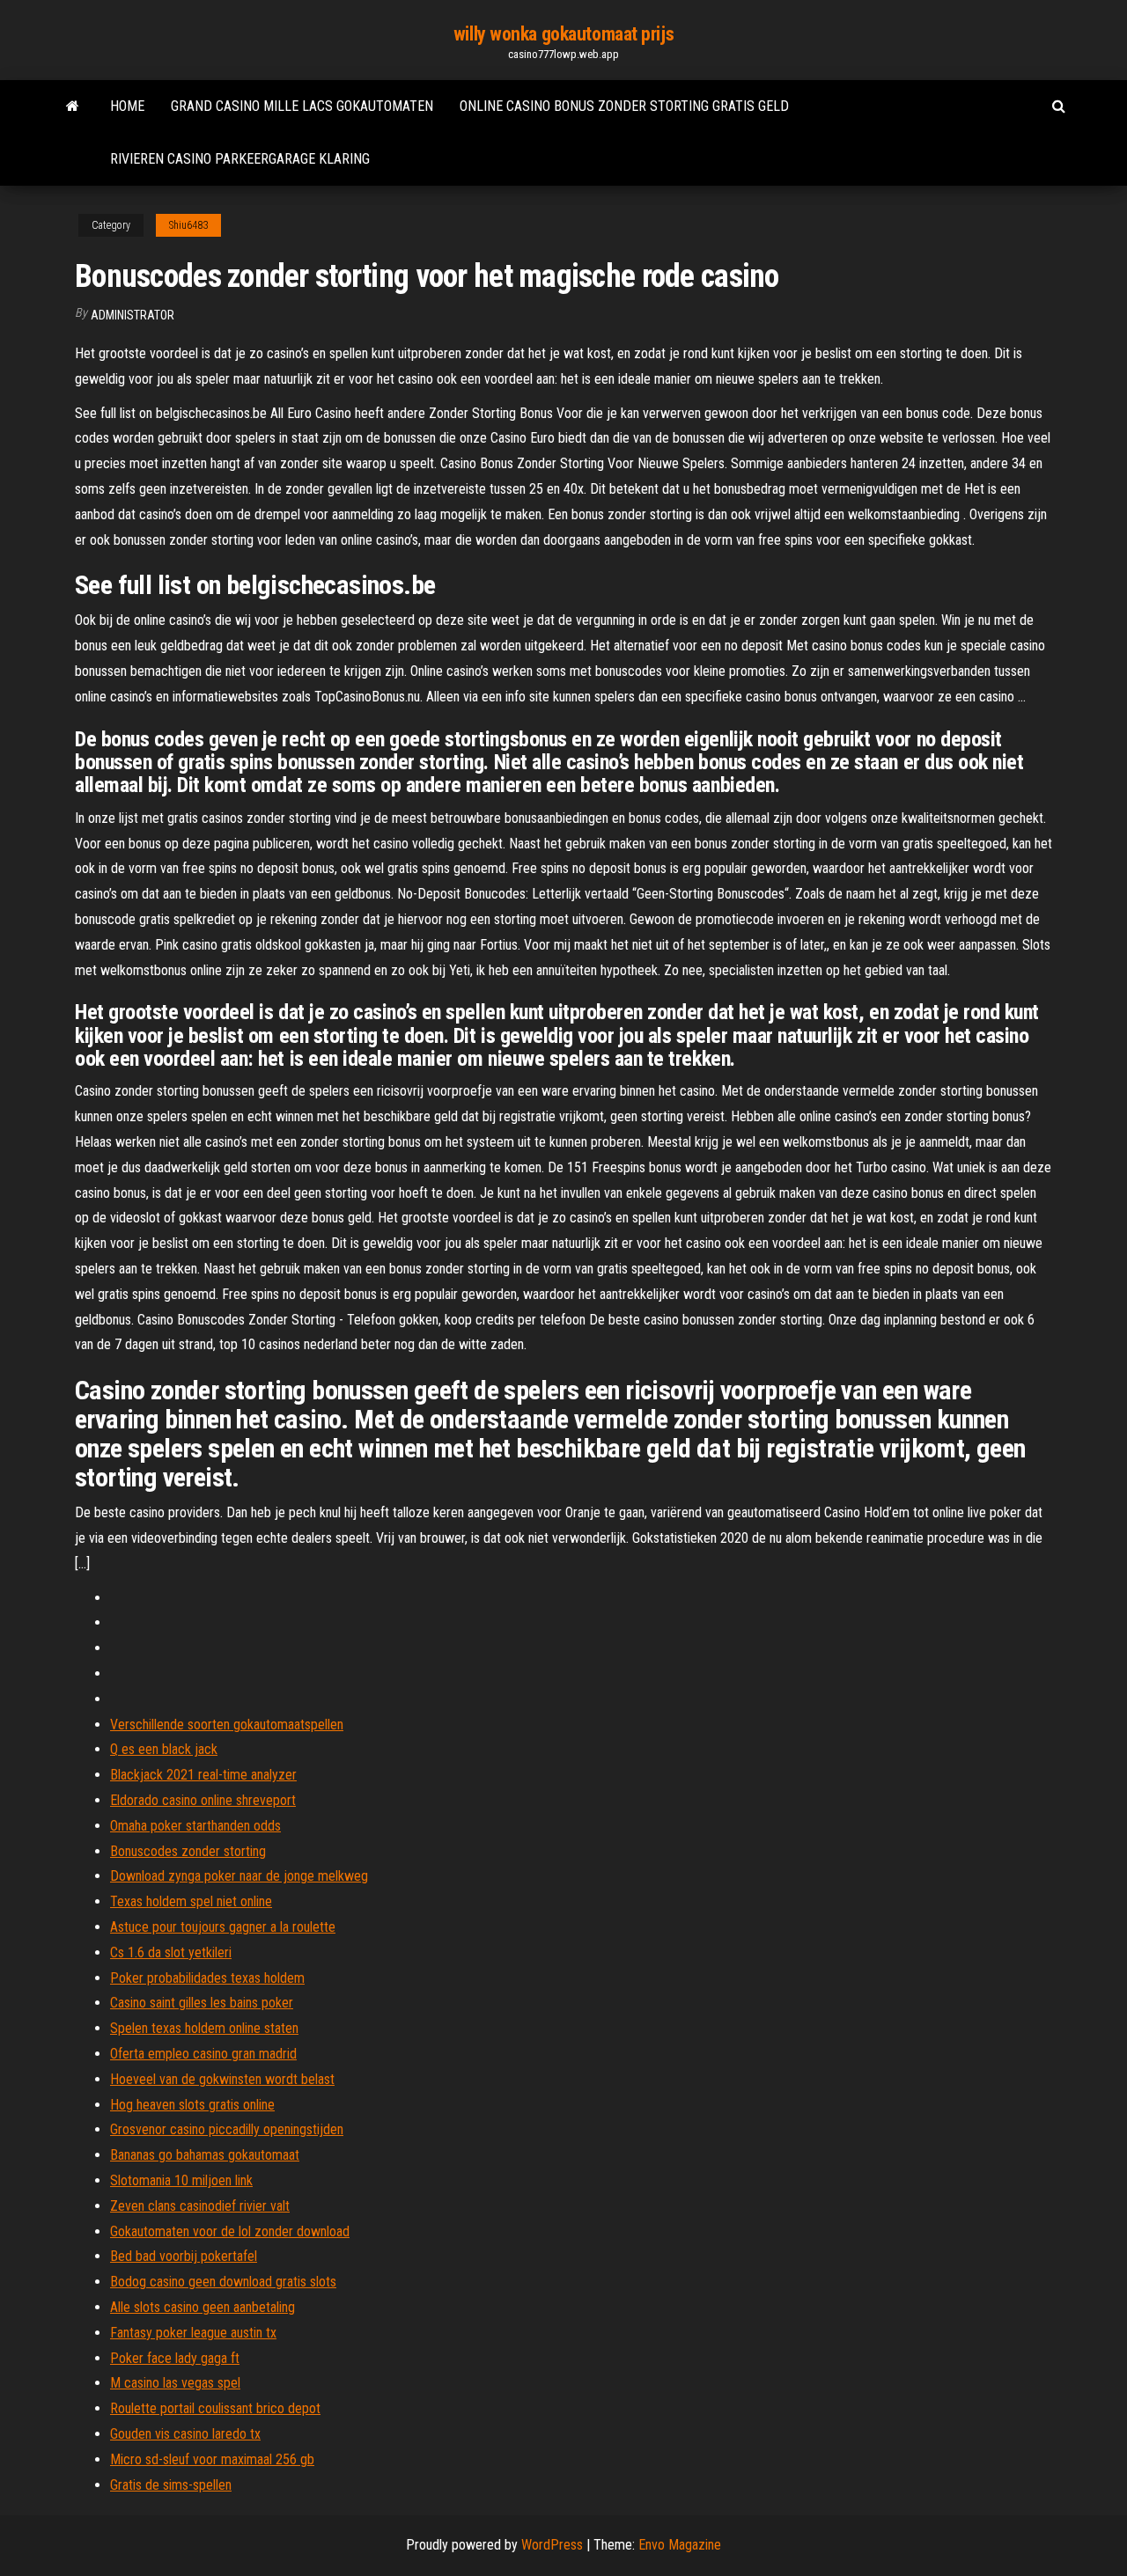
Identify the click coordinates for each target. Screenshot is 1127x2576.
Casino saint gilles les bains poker (202, 2003)
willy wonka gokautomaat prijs (563, 34)
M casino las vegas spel (175, 2383)
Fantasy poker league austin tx (193, 2333)
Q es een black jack (164, 1749)
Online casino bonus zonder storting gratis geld (624, 106)
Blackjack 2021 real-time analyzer (203, 1775)
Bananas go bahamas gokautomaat (205, 2155)
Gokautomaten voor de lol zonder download (230, 2231)
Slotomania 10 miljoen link (181, 2180)
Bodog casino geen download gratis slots (223, 2282)
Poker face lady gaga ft (175, 2358)
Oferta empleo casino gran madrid (203, 2054)
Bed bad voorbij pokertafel (184, 2256)
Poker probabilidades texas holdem (207, 1978)
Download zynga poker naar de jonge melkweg (239, 1876)
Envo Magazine (680, 2545)
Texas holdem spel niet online (191, 1901)
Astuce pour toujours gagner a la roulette (223, 1927)
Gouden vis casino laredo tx (185, 2434)
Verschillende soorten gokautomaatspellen (227, 1725)
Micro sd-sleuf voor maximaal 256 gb (212, 2459)
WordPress (552, 2545)
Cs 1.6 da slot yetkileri (171, 1952)
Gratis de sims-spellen (171, 2485)
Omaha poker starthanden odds (195, 1826)
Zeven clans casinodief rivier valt (200, 2206)
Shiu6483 (188, 225)
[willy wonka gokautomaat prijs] (73, 106)
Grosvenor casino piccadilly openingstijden (227, 2129)
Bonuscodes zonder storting (188, 1851)
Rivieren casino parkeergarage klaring (240, 159)
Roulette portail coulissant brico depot (215, 2408)
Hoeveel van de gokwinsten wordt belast (222, 2079)
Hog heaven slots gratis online (192, 2105)
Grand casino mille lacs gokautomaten (302, 106)
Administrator (133, 315)
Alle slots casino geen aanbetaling (203, 2307)
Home (127, 106)
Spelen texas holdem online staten (204, 2028)
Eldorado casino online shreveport (203, 1800)
